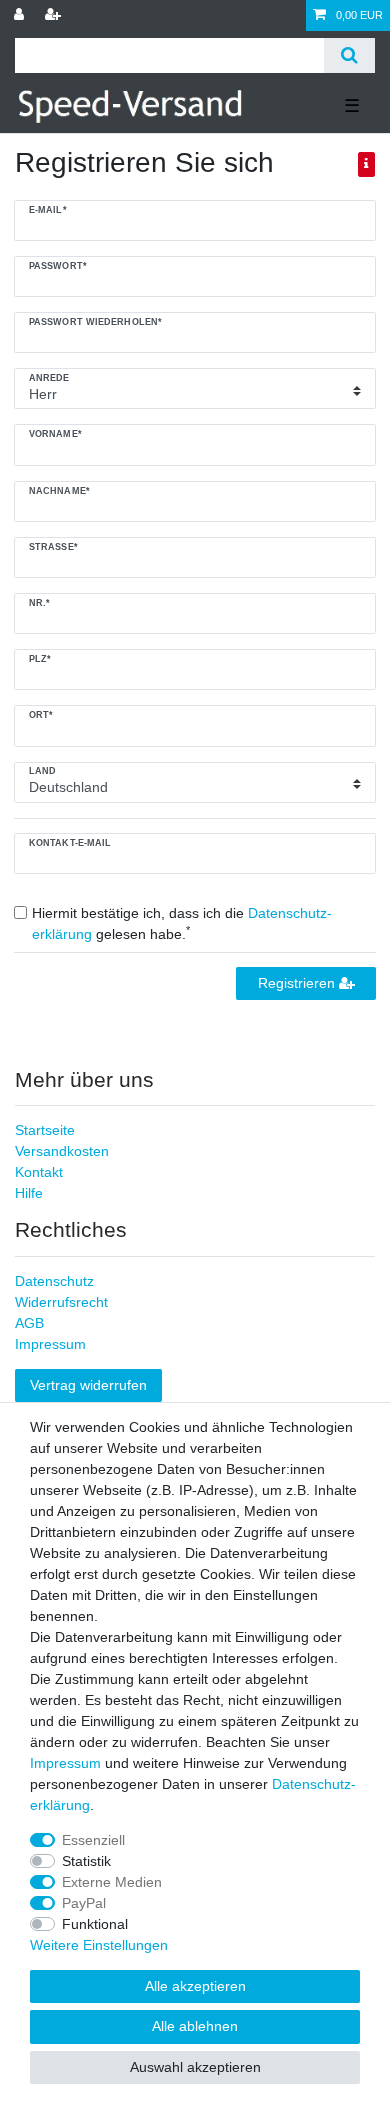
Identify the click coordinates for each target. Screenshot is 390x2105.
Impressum (50, 1344)
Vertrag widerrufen (88, 1385)
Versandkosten (62, 1151)
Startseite (45, 1130)
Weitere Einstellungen (99, 1945)
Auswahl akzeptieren (195, 2067)
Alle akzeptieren (195, 1986)
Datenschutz (54, 1281)
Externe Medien (112, 1882)
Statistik (86, 1861)
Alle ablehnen (195, 2026)
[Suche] (349, 55)
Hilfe (29, 1193)
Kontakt (39, 1172)
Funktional (95, 1924)
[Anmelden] (21, 15)
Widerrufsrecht (61, 1302)
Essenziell (93, 1840)
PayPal (84, 1903)
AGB (29, 1323)
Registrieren (298, 983)
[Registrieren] (55, 15)
